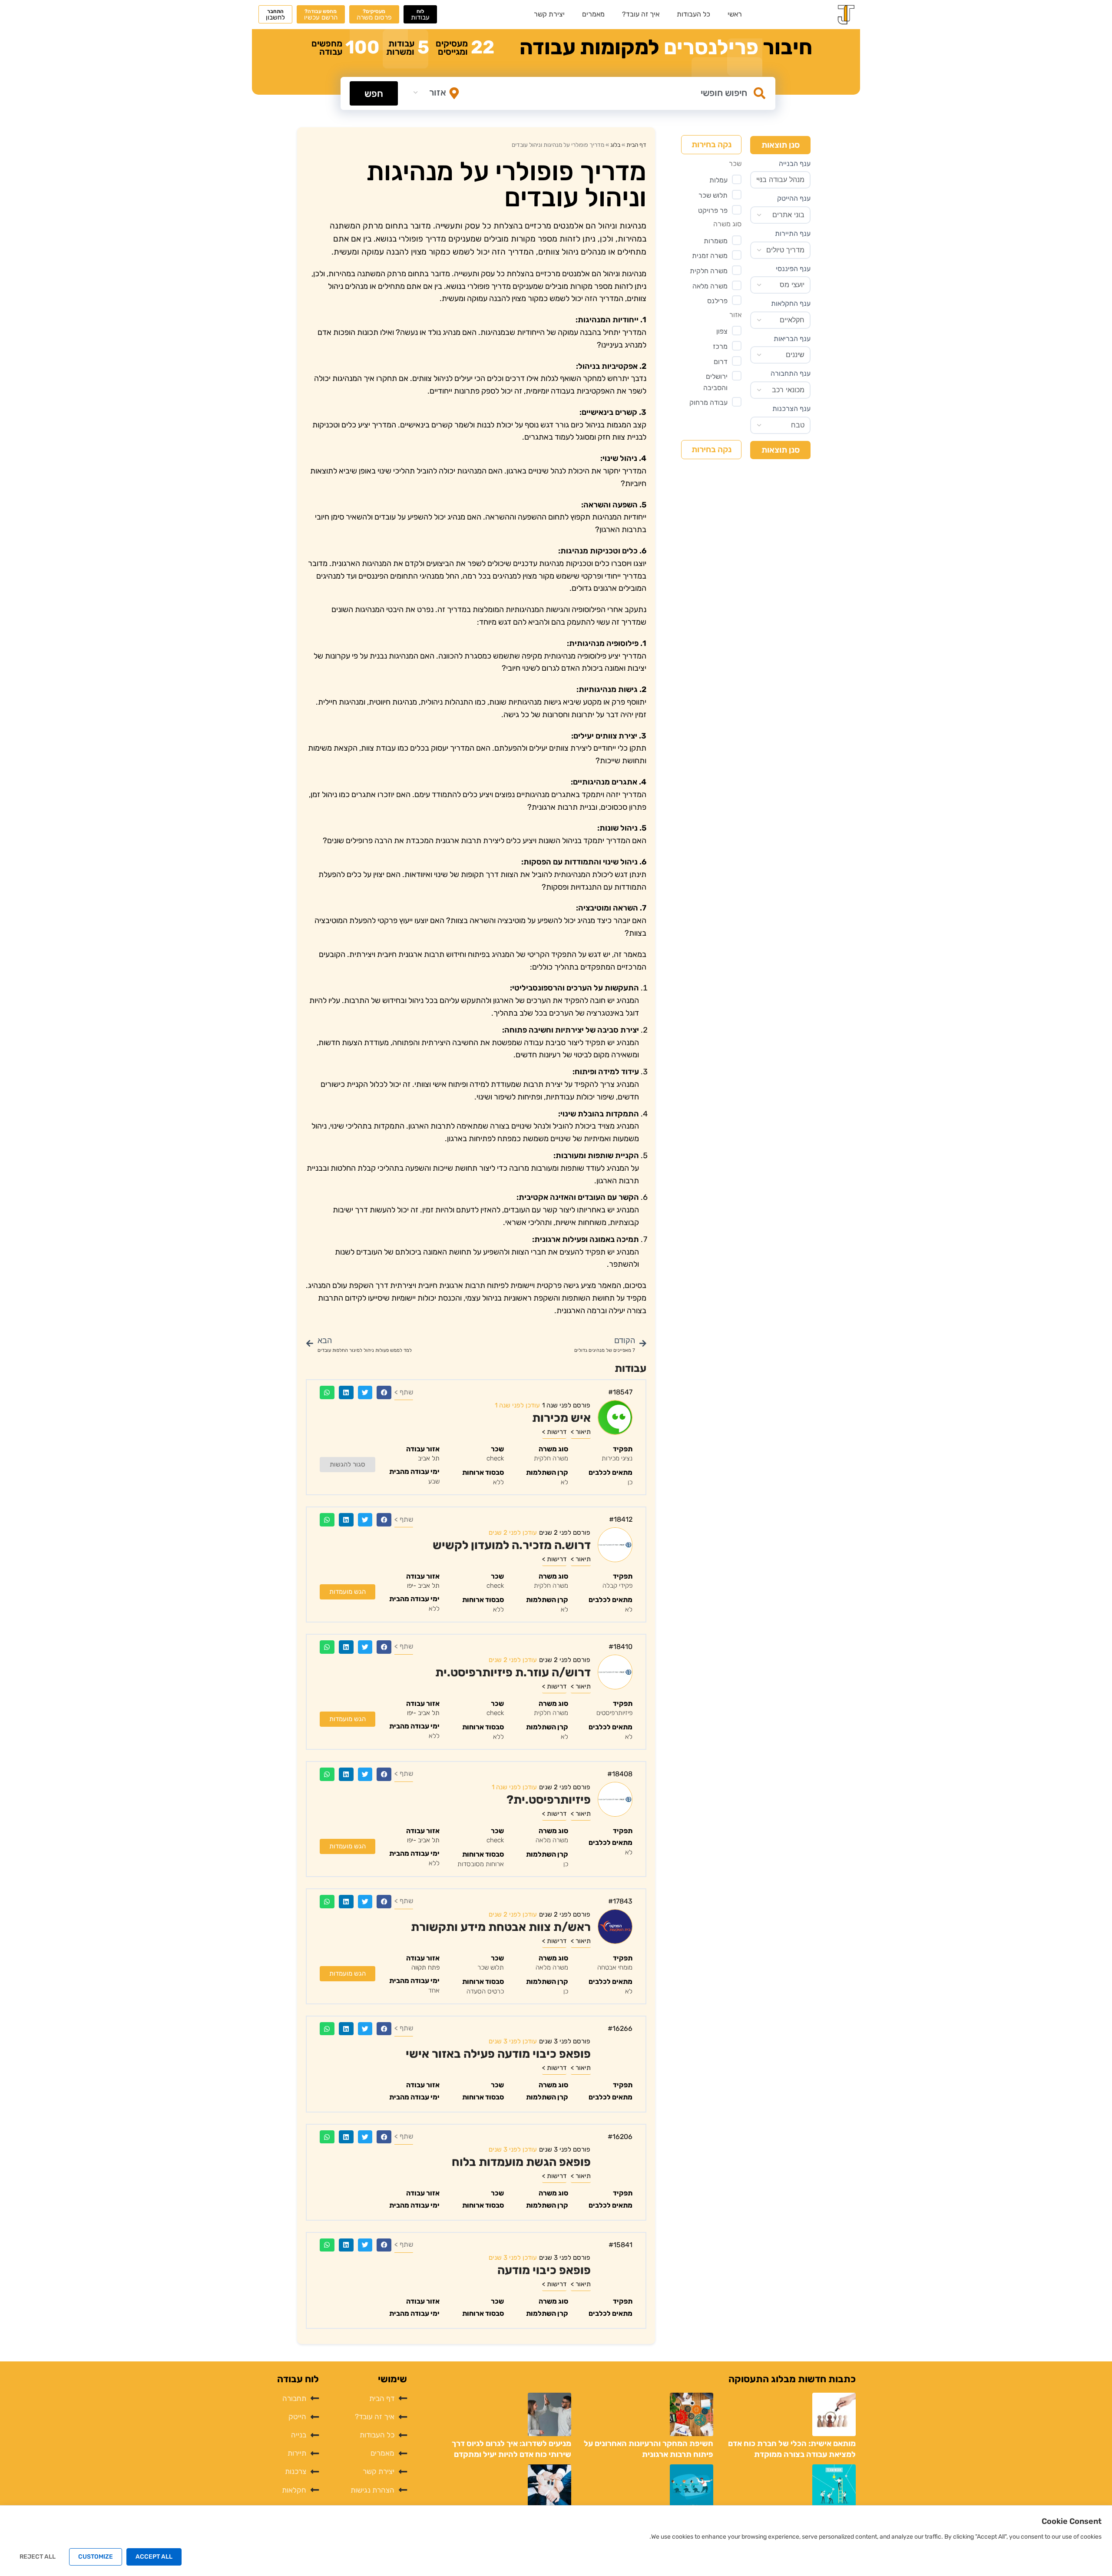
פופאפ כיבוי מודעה (544, 2271)
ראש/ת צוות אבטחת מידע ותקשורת (501, 1927)
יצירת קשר (549, 14)
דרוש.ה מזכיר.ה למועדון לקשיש (512, 1545)
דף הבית (636, 145)
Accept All (154, 2557)
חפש (374, 94)
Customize (96, 2557)
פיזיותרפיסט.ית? (549, 1800)
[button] (384, 1392)
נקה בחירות (712, 144)
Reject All (38, 2557)
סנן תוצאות (781, 145)
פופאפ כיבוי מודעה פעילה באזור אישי (498, 2054)
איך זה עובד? (641, 14)
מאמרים (593, 14)
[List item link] (367, 2399)
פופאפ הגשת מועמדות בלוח (521, 2162)
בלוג (615, 145)
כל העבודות (693, 14)
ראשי (735, 14)
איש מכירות (561, 1418)
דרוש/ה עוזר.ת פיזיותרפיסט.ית (513, 1672)
